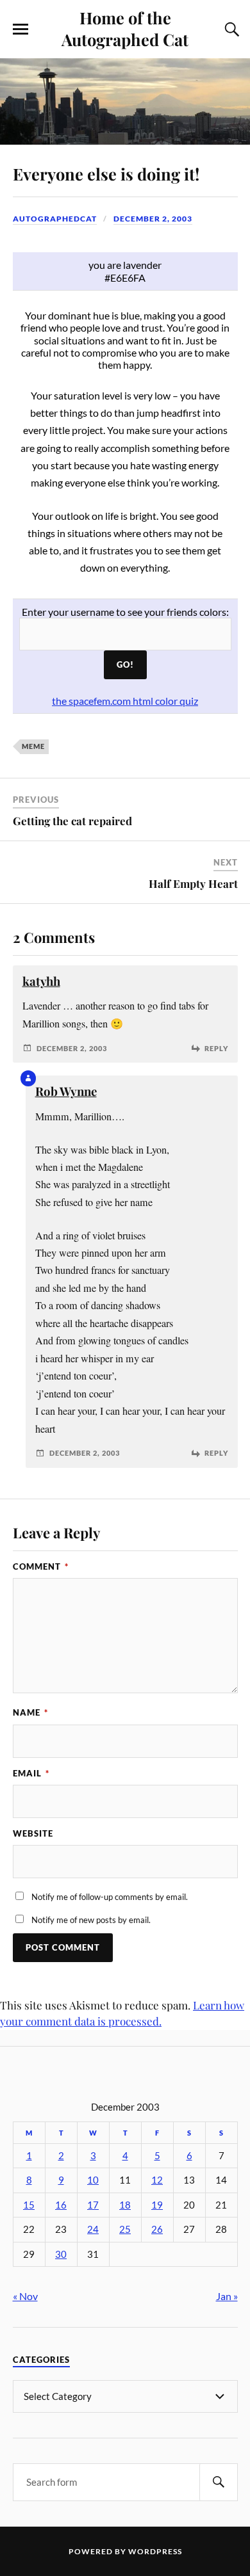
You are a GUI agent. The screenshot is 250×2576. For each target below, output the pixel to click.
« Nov (25, 2296)
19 (157, 2205)
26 (157, 2229)
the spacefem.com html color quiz (125, 701)
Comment (41, 1566)
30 (61, 2254)
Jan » (227, 2296)
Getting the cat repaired (72, 821)
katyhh (41, 981)
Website (33, 1833)
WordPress (155, 2551)
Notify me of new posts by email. (91, 1920)
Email (31, 1773)
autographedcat (55, 219)
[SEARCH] (219, 2482)
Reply (216, 1048)
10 (93, 2180)
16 (61, 2205)
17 (93, 2205)
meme (33, 746)
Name (30, 1712)
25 (125, 2229)
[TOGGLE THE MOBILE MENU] (21, 29)
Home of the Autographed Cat (125, 28)
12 (157, 2180)
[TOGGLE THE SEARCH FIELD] (230, 29)
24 (93, 2229)
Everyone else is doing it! (106, 173)
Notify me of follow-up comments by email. (110, 1897)
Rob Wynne (66, 1091)
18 (125, 2205)
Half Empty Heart (193, 883)
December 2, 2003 (153, 219)
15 (29, 2205)
